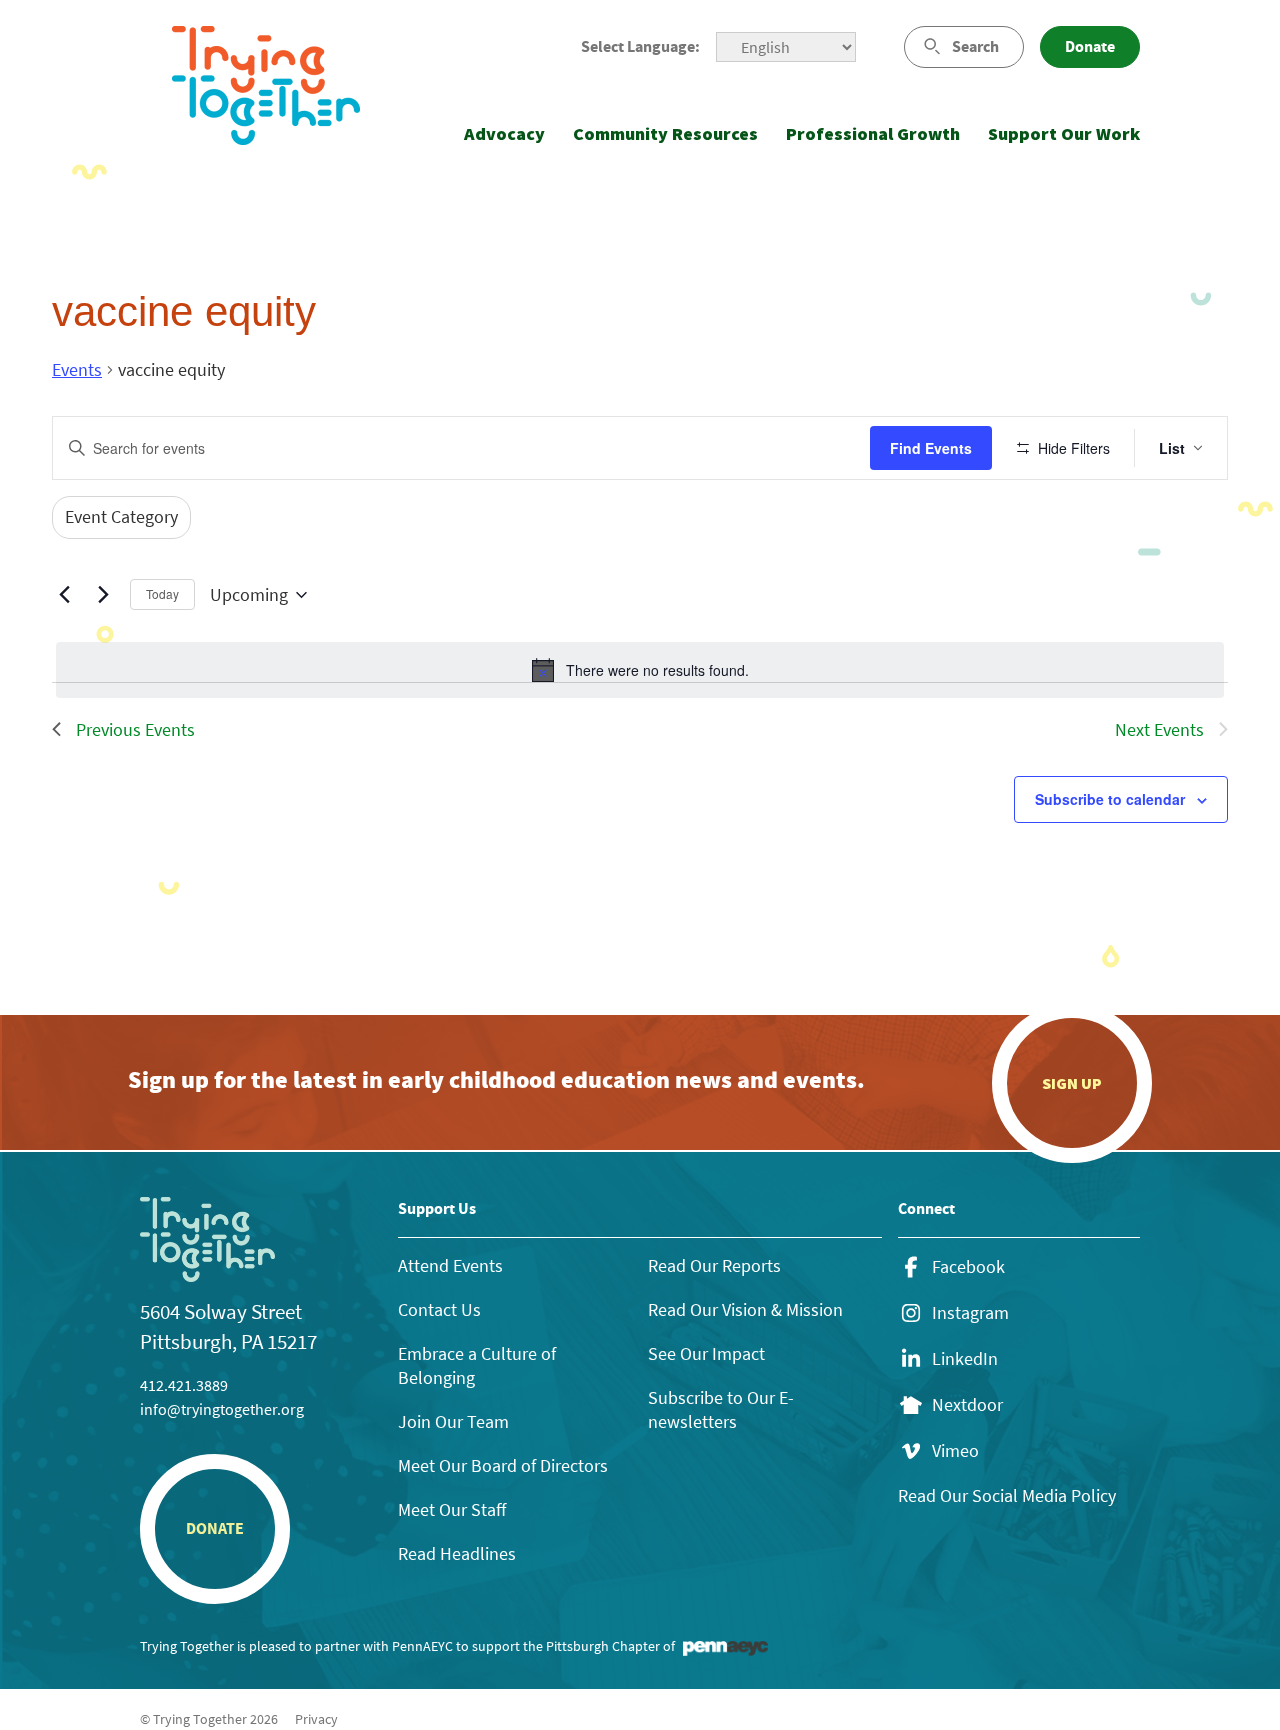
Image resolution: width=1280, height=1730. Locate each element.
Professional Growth (873, 133)
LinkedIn (965, 1359)
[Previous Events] (64, 595)
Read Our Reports (714, 1265)
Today (162, 593)
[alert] (640, 670)
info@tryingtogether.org (222, 1409)
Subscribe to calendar (1110, 799)
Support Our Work (1064, 133)
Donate (1090, 46)
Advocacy (504, 133)
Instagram (970, 1313)
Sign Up (1072, 1083)
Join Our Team (453, 1421)
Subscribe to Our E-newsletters (721, 1409)
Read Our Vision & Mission (745, 1309)
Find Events (931, 448)
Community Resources (665, 133)
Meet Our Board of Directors (503, 1465)
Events (77, 369)
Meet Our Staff (452, 1509)
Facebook (968, 1267)
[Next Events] (103, 595)
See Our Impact (706, 1353)
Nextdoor (967, 1405)
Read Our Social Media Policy (1007, 1495)
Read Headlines (457, 1553)
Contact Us (439, 1309)
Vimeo (955, 1451)
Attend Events (450, 1265)
